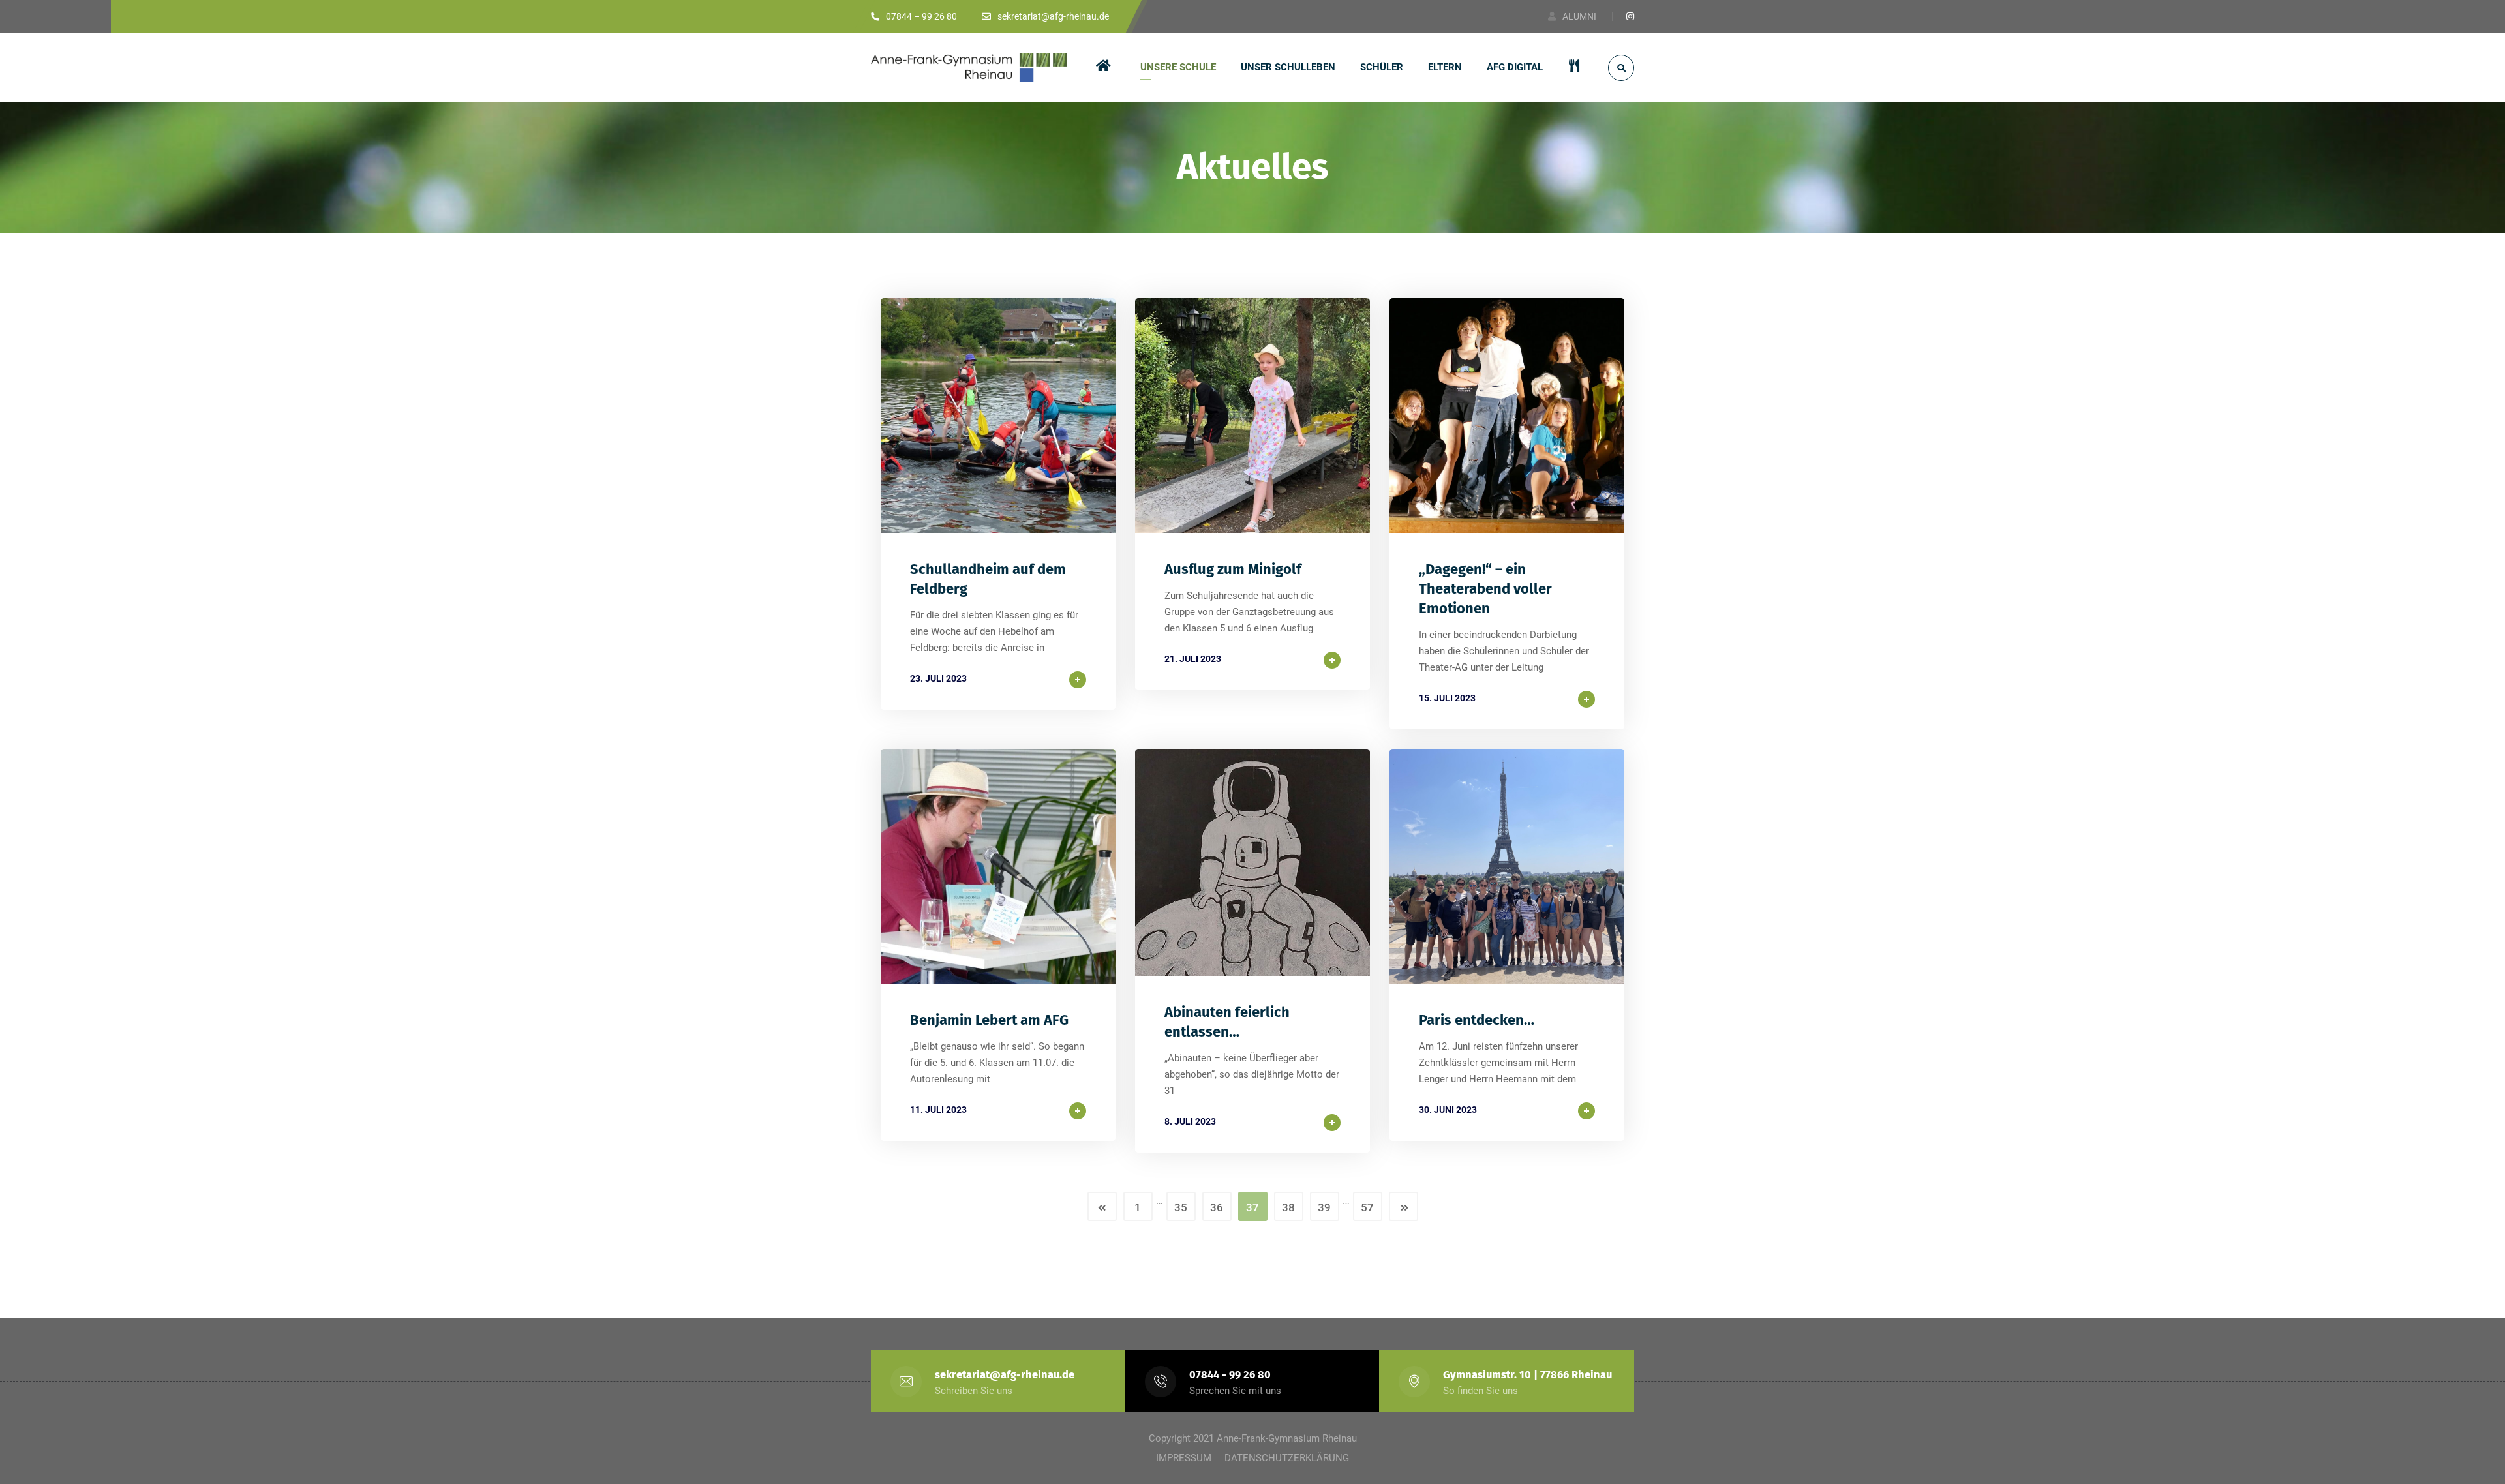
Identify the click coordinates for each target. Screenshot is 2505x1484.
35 (1181, 1207)
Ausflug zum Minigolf (1233, 569)
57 (1367, 1207)
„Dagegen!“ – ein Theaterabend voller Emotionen (1485, 589)
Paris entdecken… (1477, 1020)
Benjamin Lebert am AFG (989, 1020)
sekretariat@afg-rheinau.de (1005, 1375)
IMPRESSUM (1184, 1458)
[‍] (1106, 68)
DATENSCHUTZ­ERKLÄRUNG (1287, 1458)
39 (1324, 1207)
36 (1217, 1207)
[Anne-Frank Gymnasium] (969, 68)
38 (1288, 1207)
